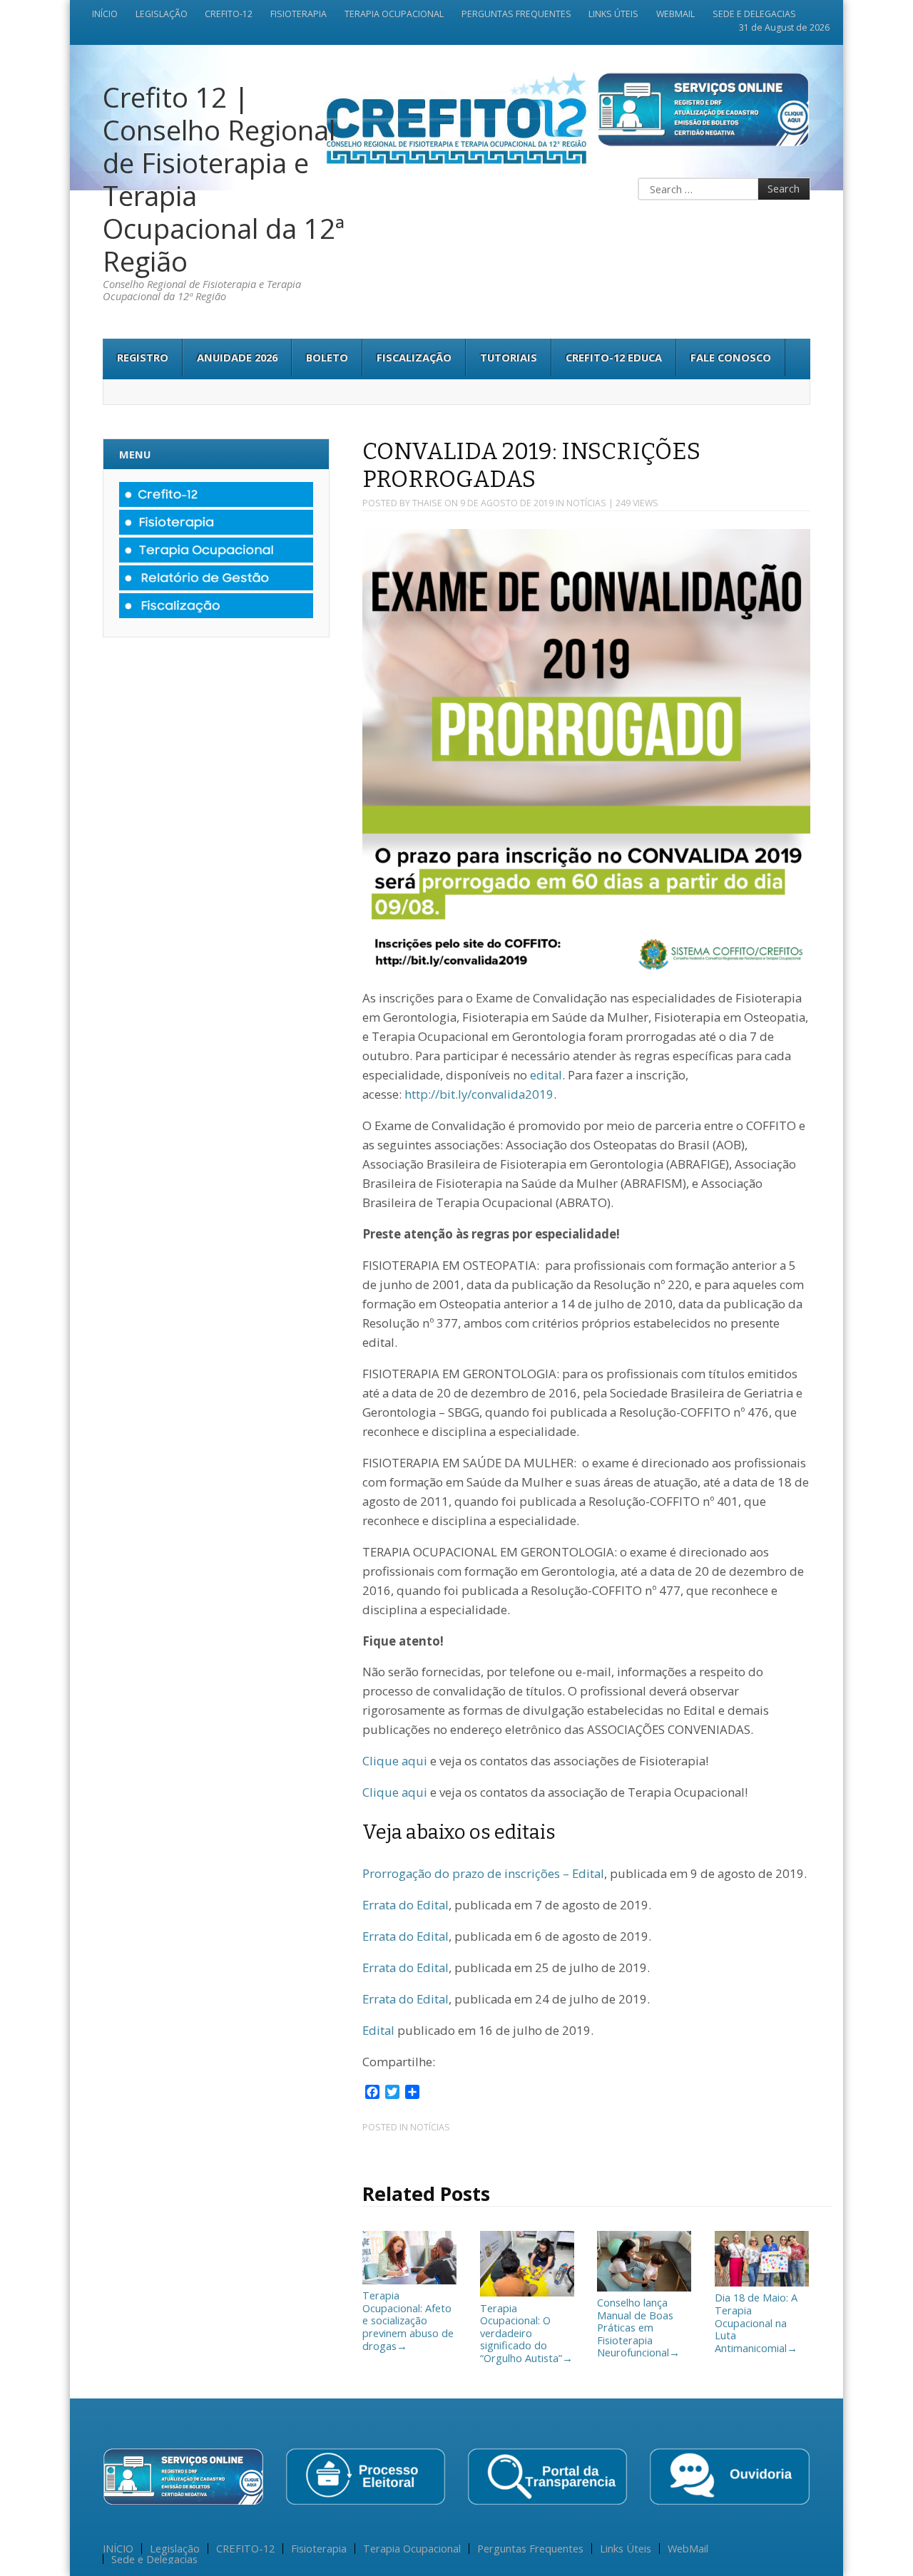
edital (546, 1075)
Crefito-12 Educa (614, 357)
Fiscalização (414, 357)
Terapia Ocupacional (394, 14)
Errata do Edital (406, 1905)
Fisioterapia (299, 14)
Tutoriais (509, 357)
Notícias (586, 503)
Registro (143, 357)
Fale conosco (731, 357)
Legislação (162, 14)
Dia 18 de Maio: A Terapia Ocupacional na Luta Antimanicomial (756, 2322)
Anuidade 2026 (237, 357)
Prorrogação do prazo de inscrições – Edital (483, 1873)
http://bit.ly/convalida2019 (479, 1094)
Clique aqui (395, 1761)
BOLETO (327, 357)
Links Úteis (613, 14)
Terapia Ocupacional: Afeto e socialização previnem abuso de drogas (408, 2320)
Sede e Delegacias (754, 14)
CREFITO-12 (229, 14)
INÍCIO (105, 14)
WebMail (675, 14)
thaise (427, 503)
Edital (378, 2030)
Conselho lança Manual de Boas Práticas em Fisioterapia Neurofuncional (638, 2327)
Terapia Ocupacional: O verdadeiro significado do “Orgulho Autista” (526, 2333)
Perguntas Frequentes (516, 14)
